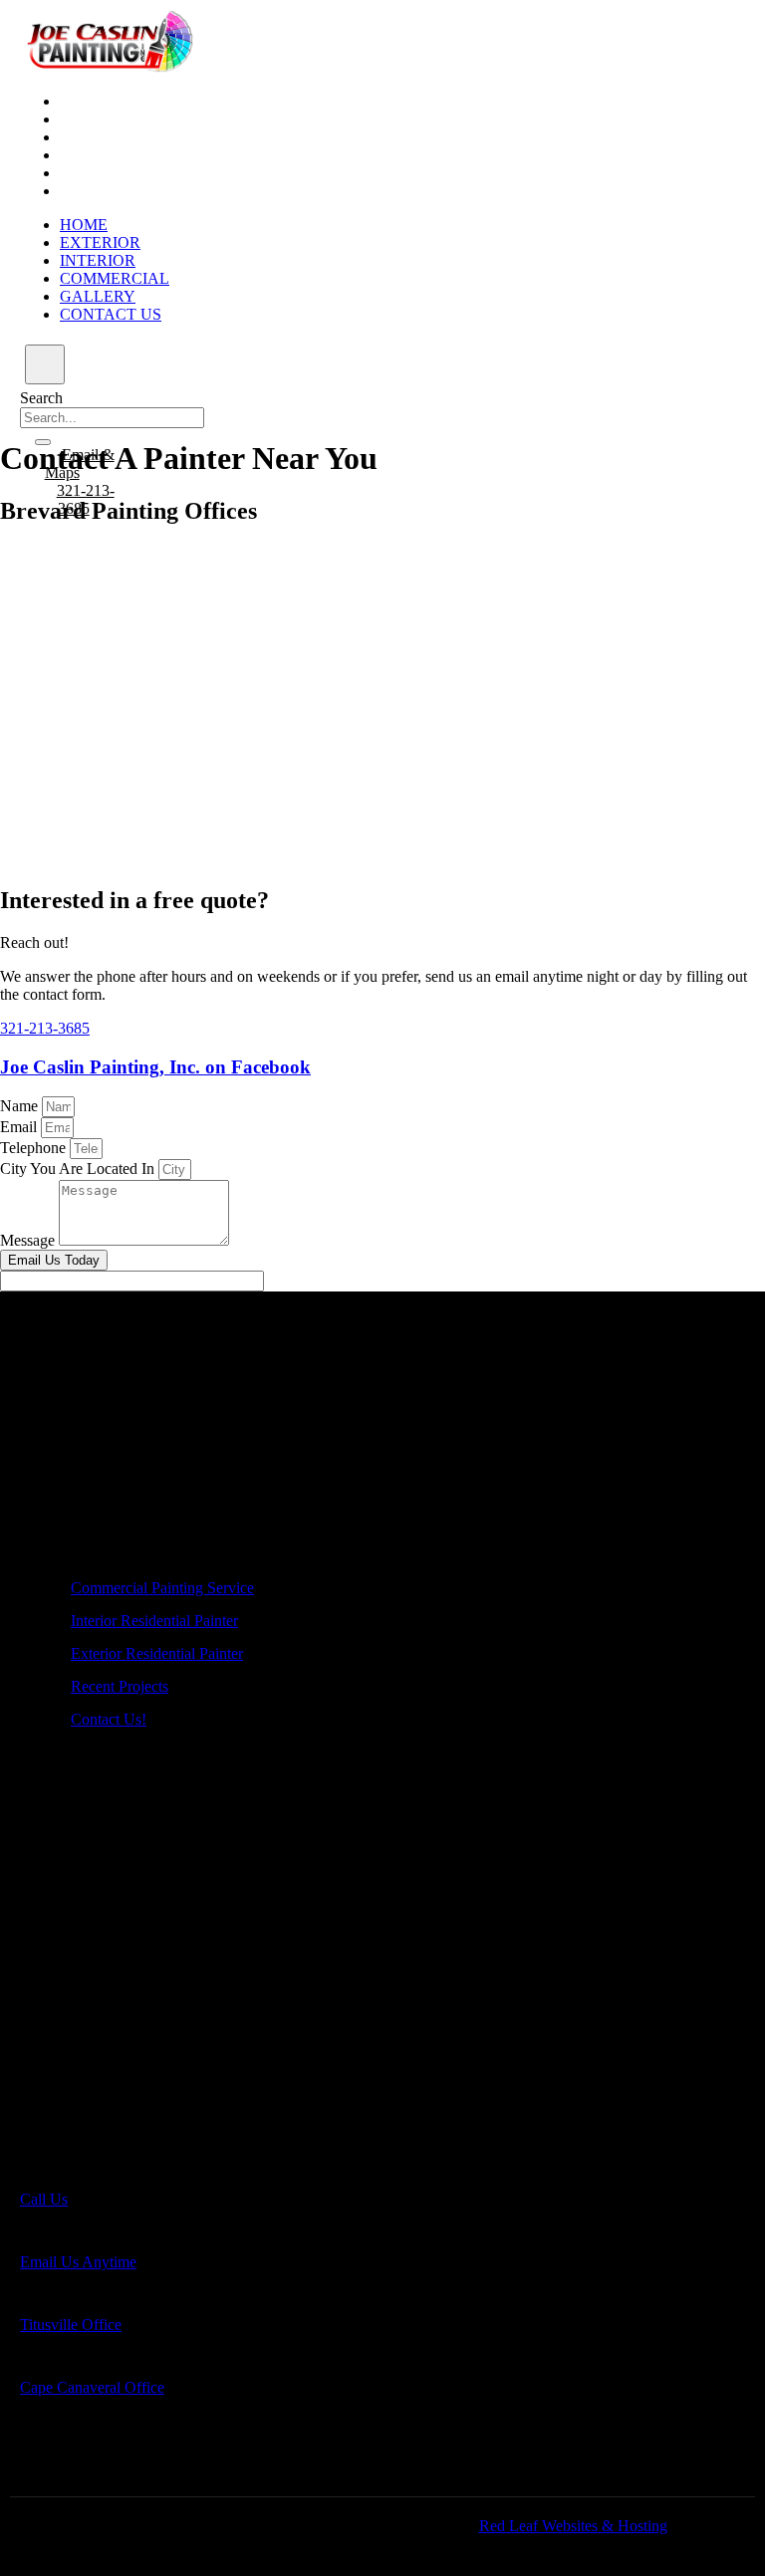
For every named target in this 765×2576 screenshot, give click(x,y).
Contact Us (111, 191)
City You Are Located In (79, 1169)
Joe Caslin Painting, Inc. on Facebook (155, 1067)
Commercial (115, 155)
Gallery (98, 173)
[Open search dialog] (45, 364)
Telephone (35, 1148)
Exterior (100, 119)
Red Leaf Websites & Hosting (573, 2526)
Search (41, 398)
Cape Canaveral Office (92, 2387)
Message (29, 1240)
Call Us (44, 2199)
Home (84, 101)
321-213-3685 (45, 1028)
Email (20, 1127)
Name (21, 1106)
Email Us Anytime (78, 2262)
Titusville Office (71, 2325)
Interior (98, 137)
